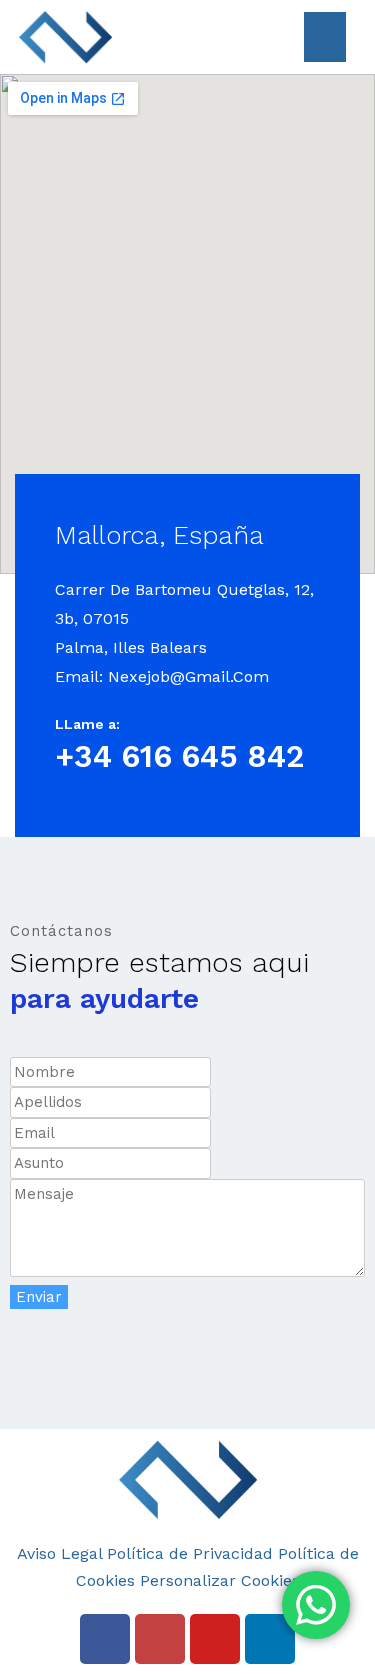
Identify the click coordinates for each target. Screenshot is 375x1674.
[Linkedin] (270, 1639)
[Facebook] (105, 1639)
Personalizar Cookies (220, 1580)
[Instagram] (160, 1639)
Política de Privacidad (190, 1553)
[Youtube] (215, 1639)
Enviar (39, 1297)
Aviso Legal (59, 1553)
